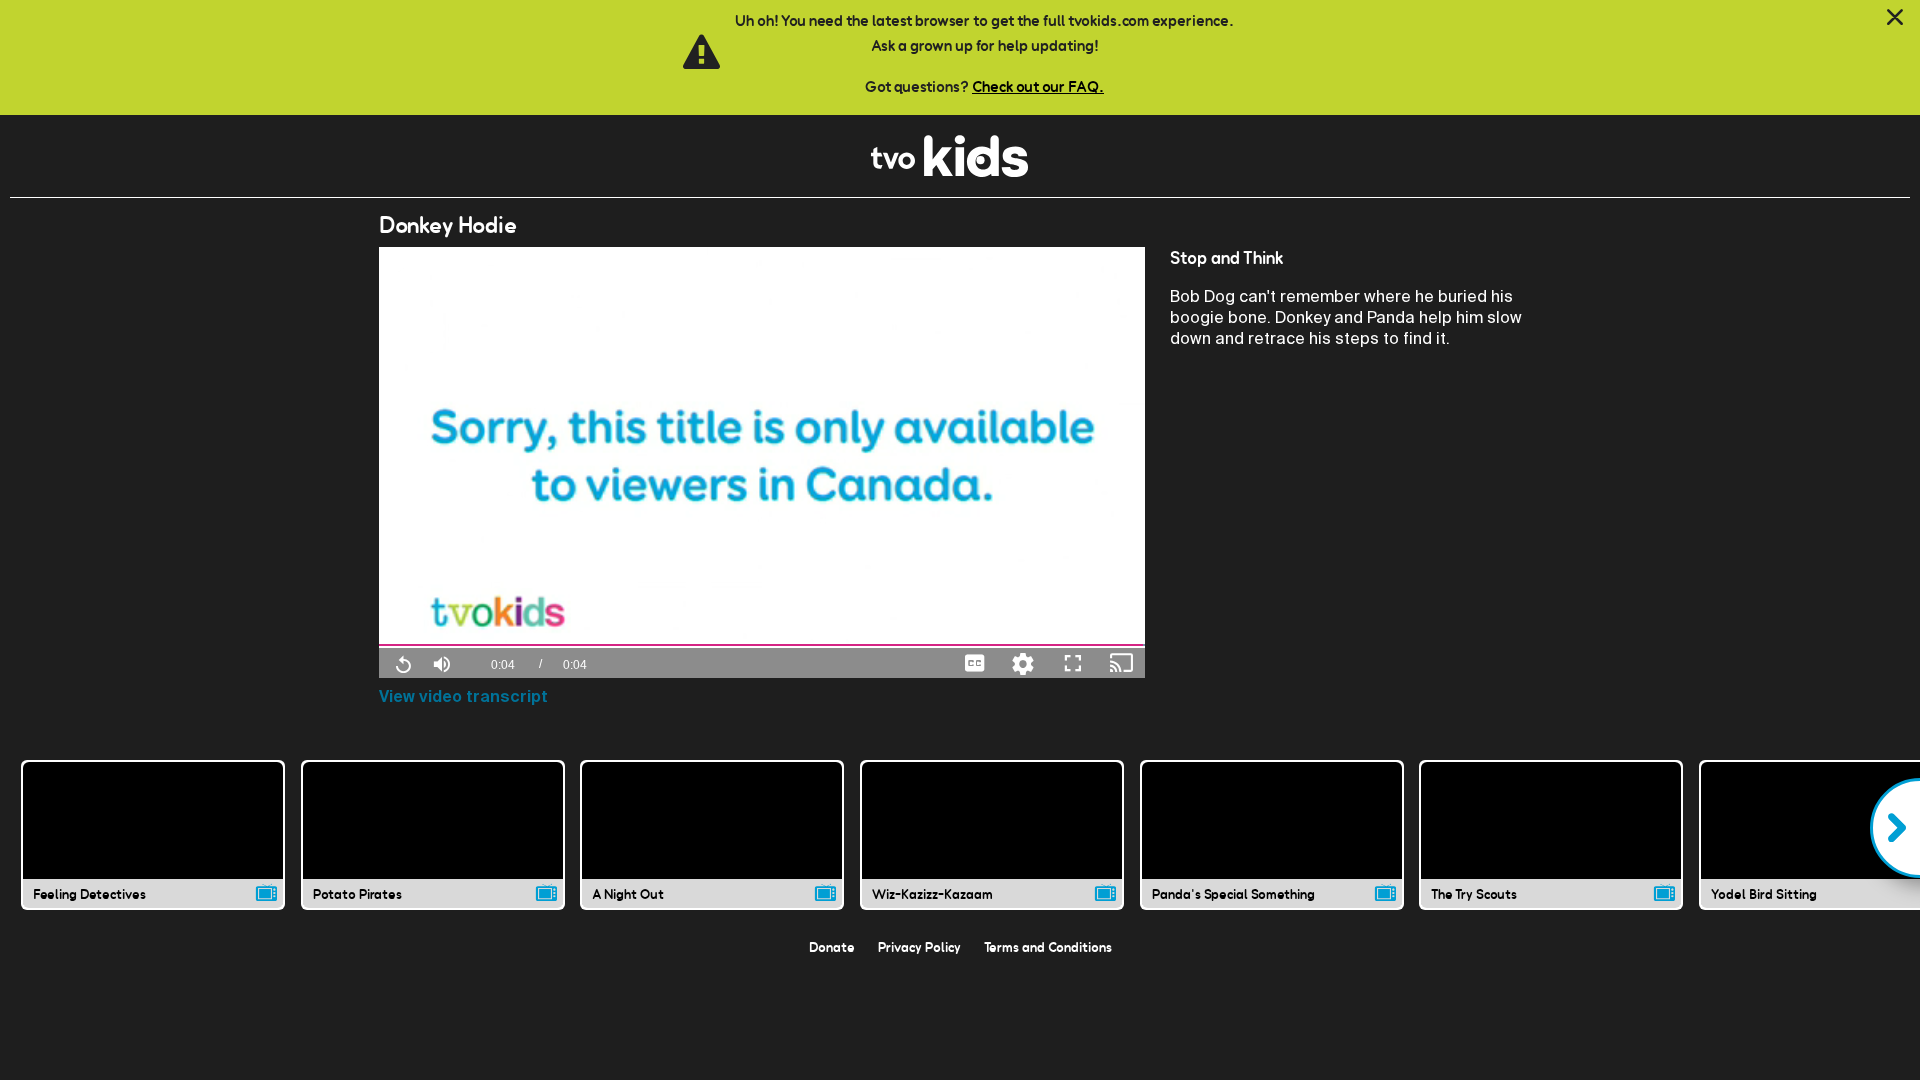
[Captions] (975, 662)
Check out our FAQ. (1038, 86)
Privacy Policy (919, 947)
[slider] (762, 645)
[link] (949, 171)
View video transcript (463, 696)
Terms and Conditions (1048, 947)
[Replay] (403, 663)
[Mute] (442, 662)
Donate (832, 947)
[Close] (1895, 18)
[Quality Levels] (1023, 662)
